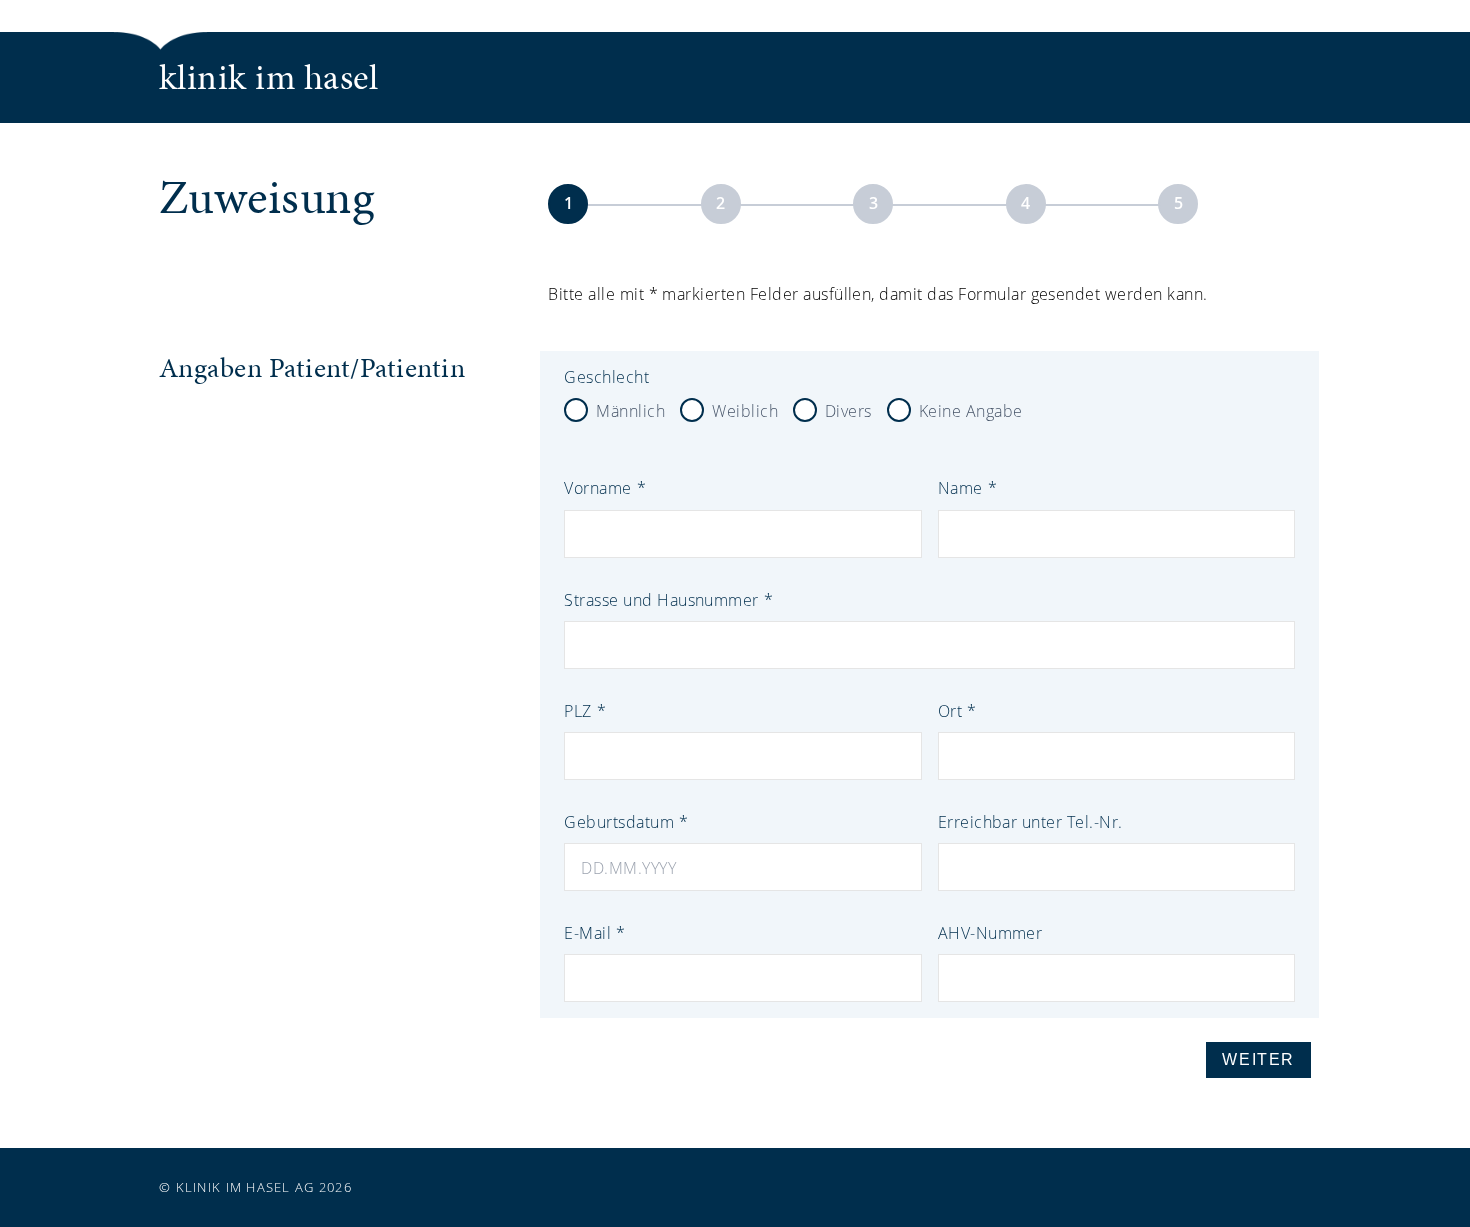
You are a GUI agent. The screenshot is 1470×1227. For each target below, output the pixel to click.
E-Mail (587, 932)
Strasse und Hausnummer (661, 599)
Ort (950, 710)
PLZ (577, 710)
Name (960, 487)
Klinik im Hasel (268, 77)
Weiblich (745, 410)
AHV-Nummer (990, 932)
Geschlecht (606, 376)
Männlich (630, 410)
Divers (848, 410)
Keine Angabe (971, 410)
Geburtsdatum (619, 821)
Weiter (1258, 1059)
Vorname (597, 487)
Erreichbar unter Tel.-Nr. (1030, 821)
